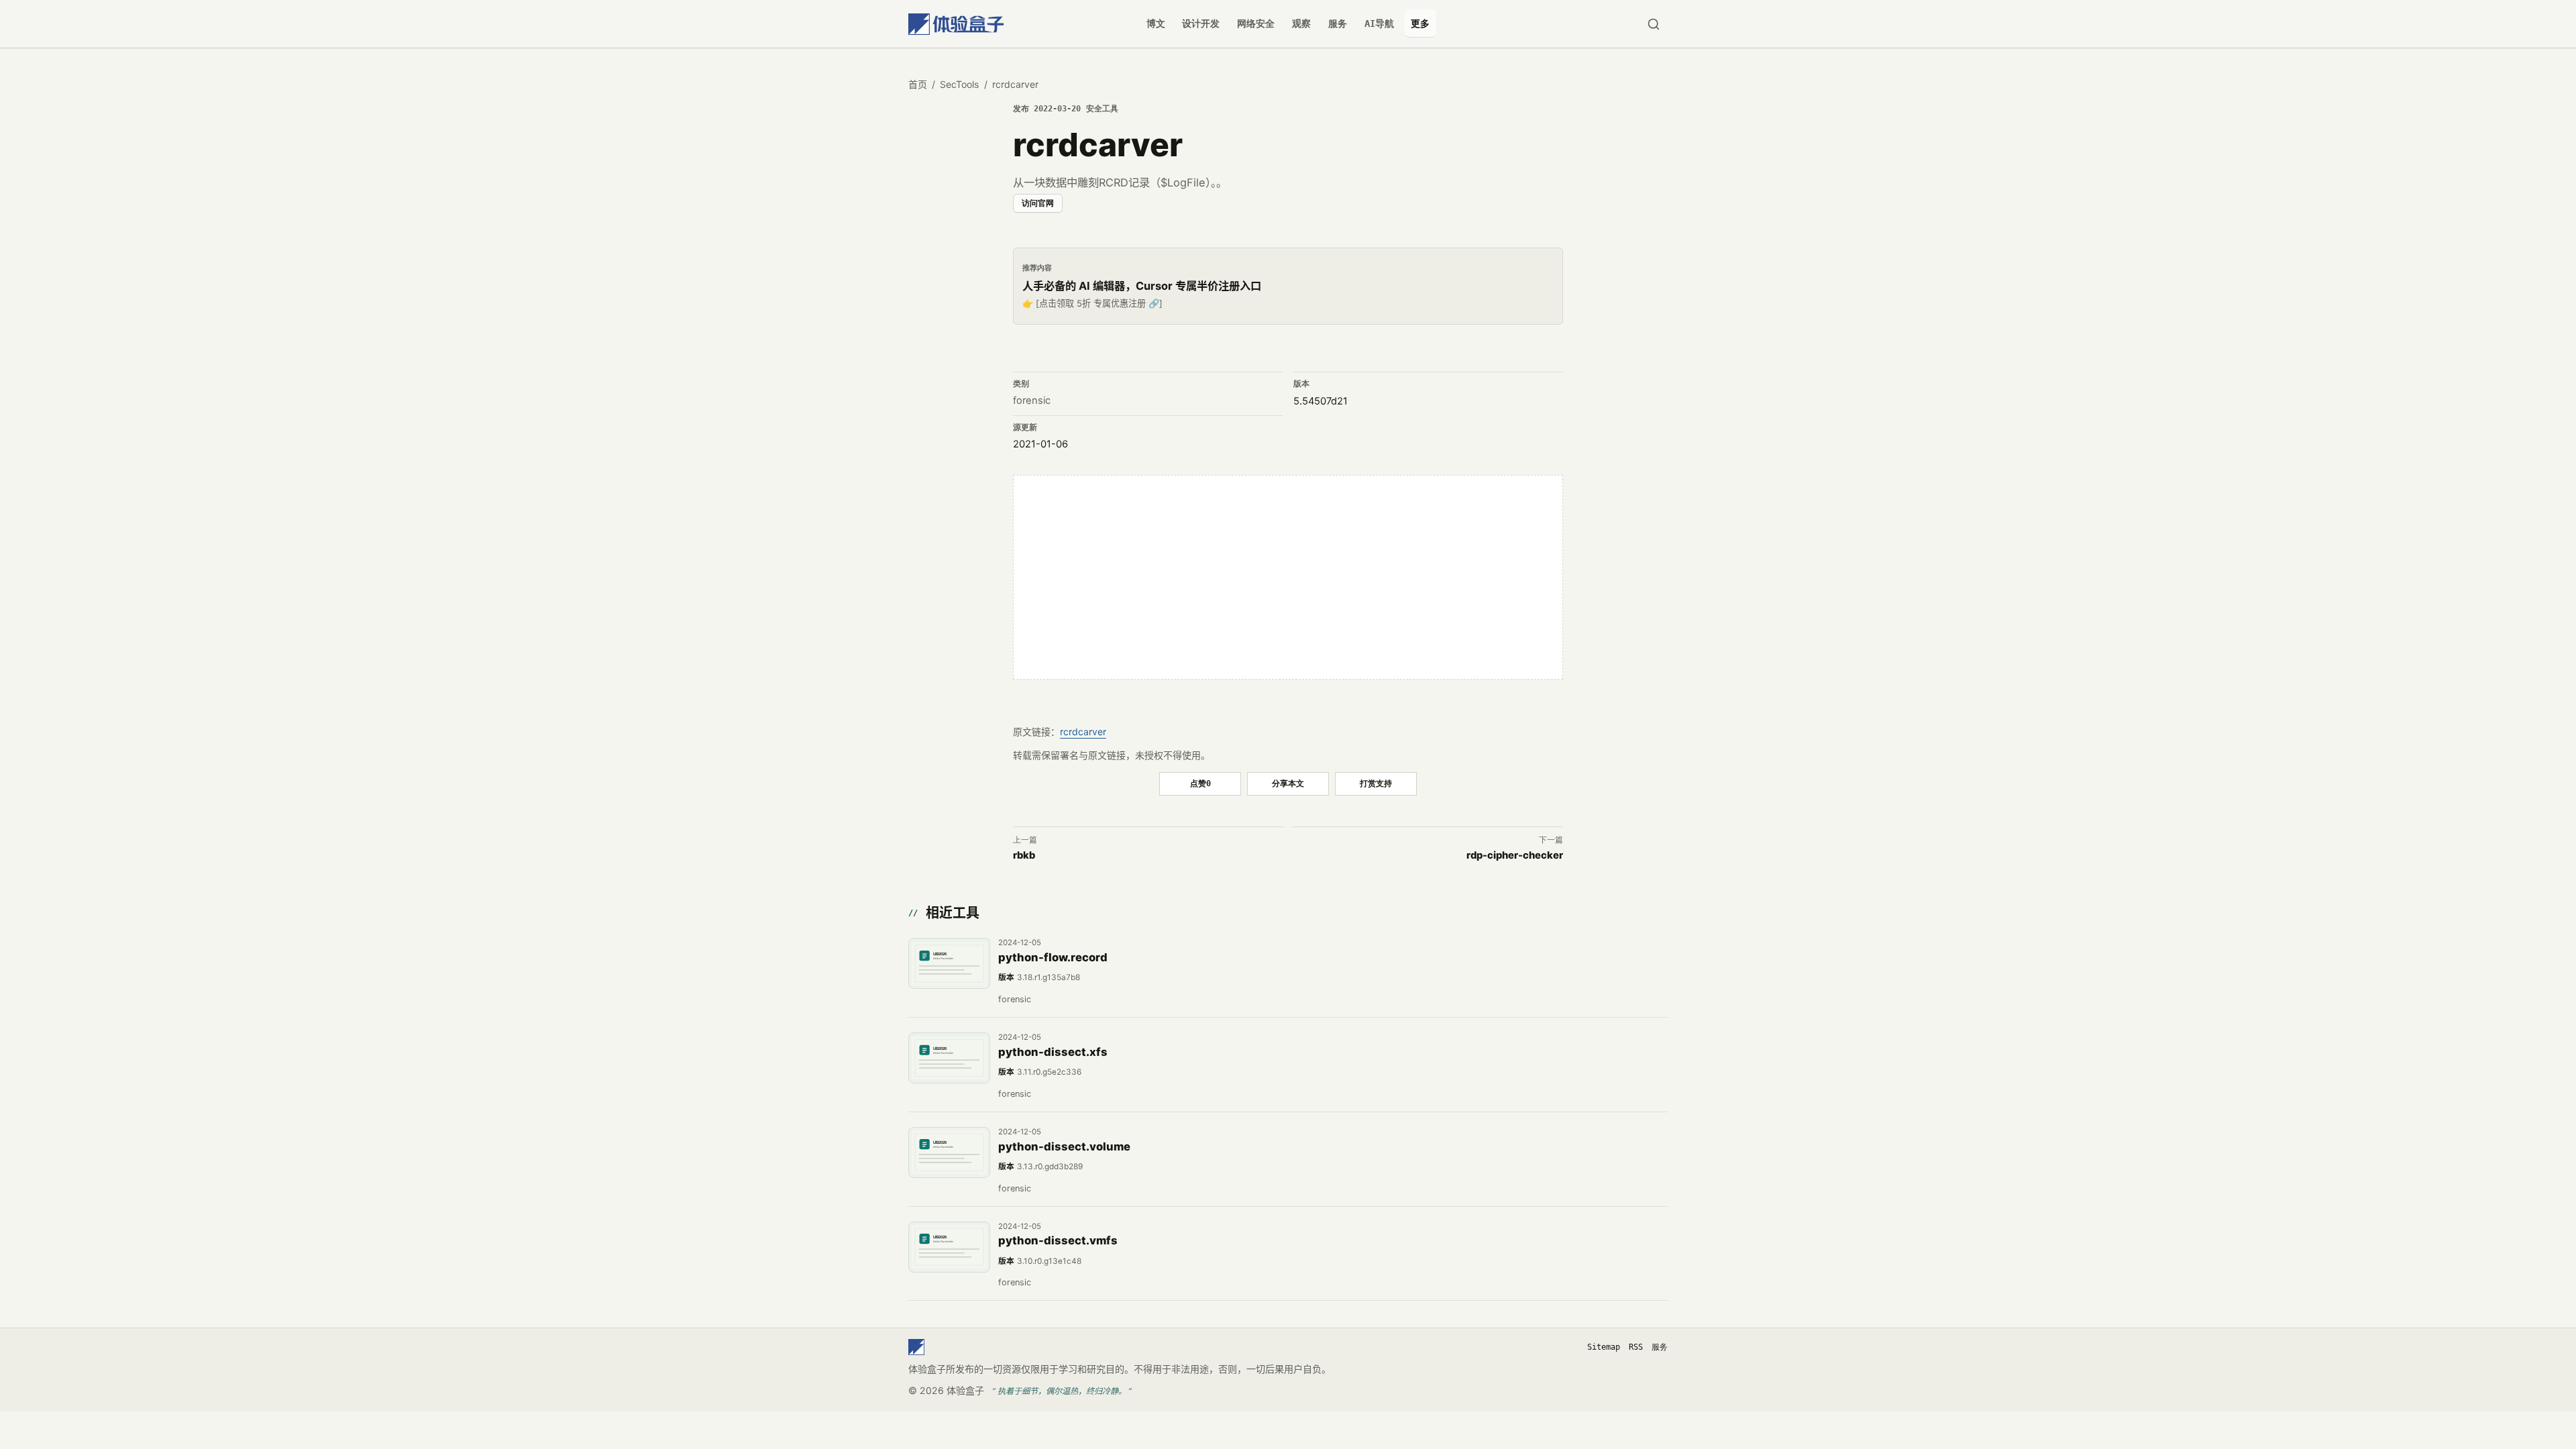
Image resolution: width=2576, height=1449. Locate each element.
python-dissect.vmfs (1058, 1240)
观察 (1301, 23)
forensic (1032, 400)
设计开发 (1201, 23)
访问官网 (1038, 203)
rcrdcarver (1083, 732)
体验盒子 (965, 1390)
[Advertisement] (1288, 578)
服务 (1338, 23)
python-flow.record (1053, 957)
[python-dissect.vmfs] (949, 1247)
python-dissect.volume (1064, 1146)
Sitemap (1604, 1347)
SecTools (959, 84)
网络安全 (1256, 23)
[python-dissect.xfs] (949, 1058)
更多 (1420, 23)
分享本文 (1288, 783)
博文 (1156, 23)
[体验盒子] (956, 24)
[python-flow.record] (949, 963)
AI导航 (1379, 23)
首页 (918, 84)
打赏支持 (1376, 783)
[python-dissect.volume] (949, 1152)
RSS (1636, 1347)
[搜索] (1653, 24)
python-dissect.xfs (1053, 1052)
